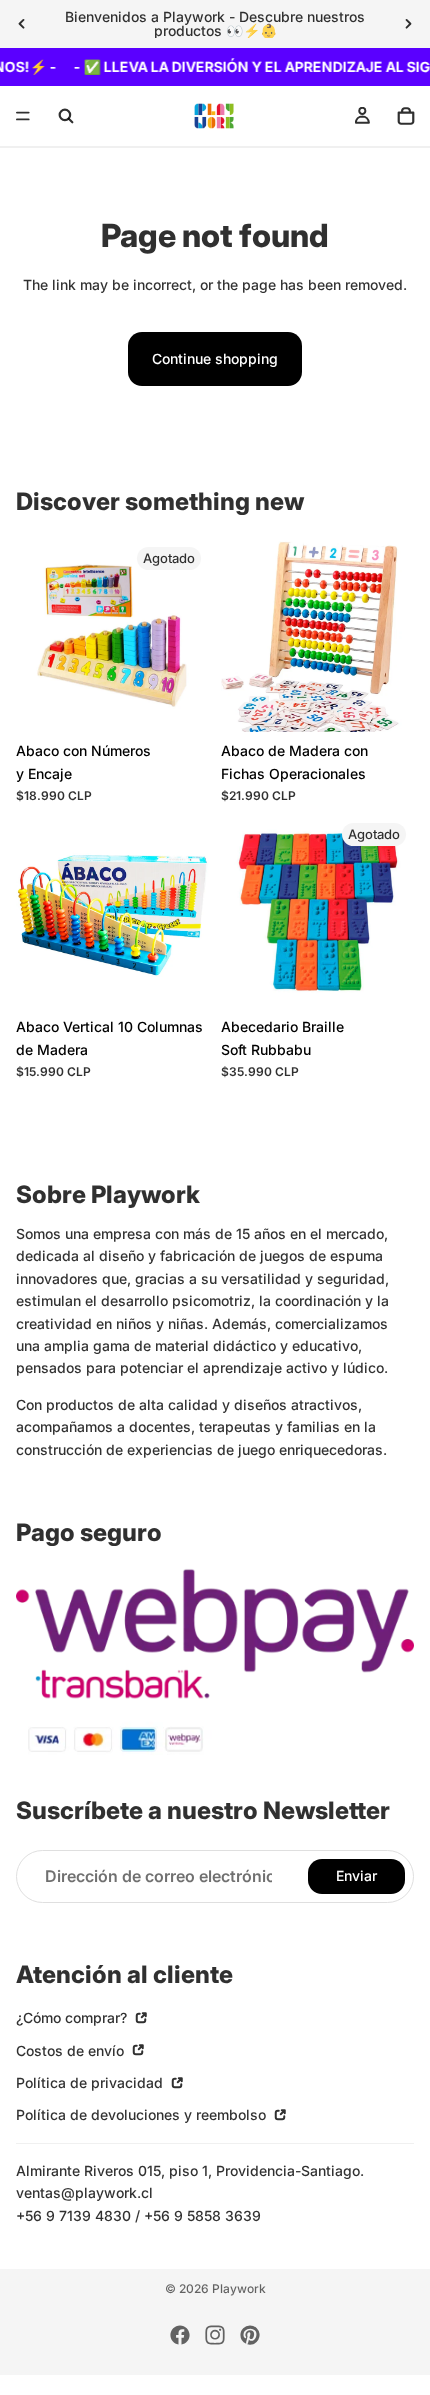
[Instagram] (215, 2335)
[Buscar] (66, 116)
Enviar (356, 1876)
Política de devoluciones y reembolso (143, 2114)
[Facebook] (180, 2335)
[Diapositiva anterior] (22, 24)
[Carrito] (406, 116)
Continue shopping (215, 358)
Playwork (239, 2288)
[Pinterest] (250, 2335)
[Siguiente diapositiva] (408, 24)
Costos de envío (72, 2050)
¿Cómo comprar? (73, 2017)
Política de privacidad (91, 2082)
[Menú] (23, 117)
